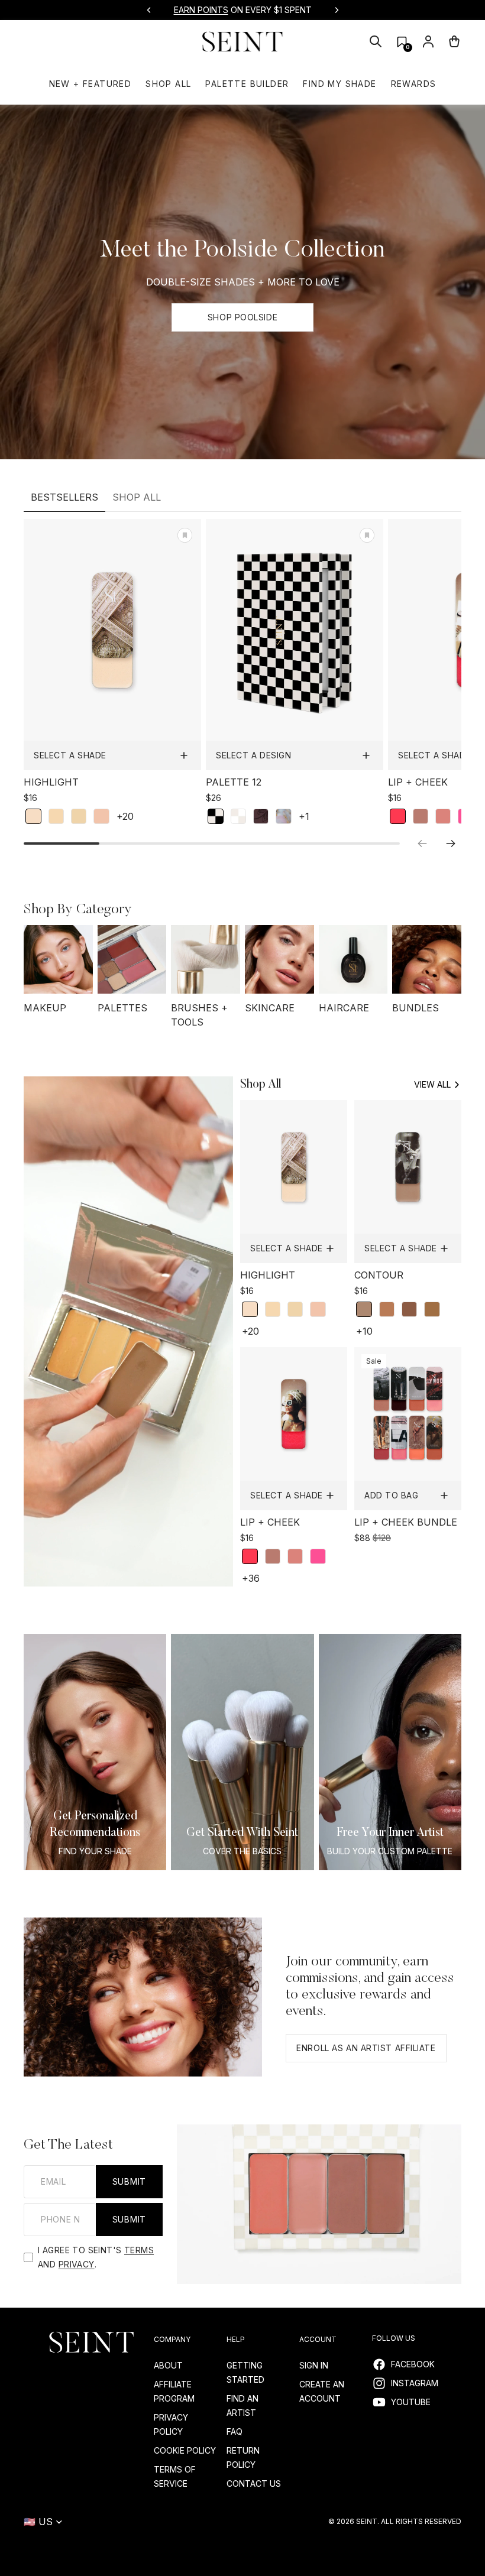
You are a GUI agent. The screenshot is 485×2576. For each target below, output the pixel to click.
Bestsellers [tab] (64, 497)
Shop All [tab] (137, 497)
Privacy (77, 2264)
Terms (139, 2250)
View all (432, 1084)
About (168, 2365)
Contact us (254, 2483)
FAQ (235, 2431)
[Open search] (376, 41)
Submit (129, 2181)
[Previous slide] (149, 10)
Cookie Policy (185, 2450)
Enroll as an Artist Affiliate (366, 2048)
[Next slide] (337, 10)
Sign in (314, 2365)
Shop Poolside (242, 317)
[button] (402, 42)
